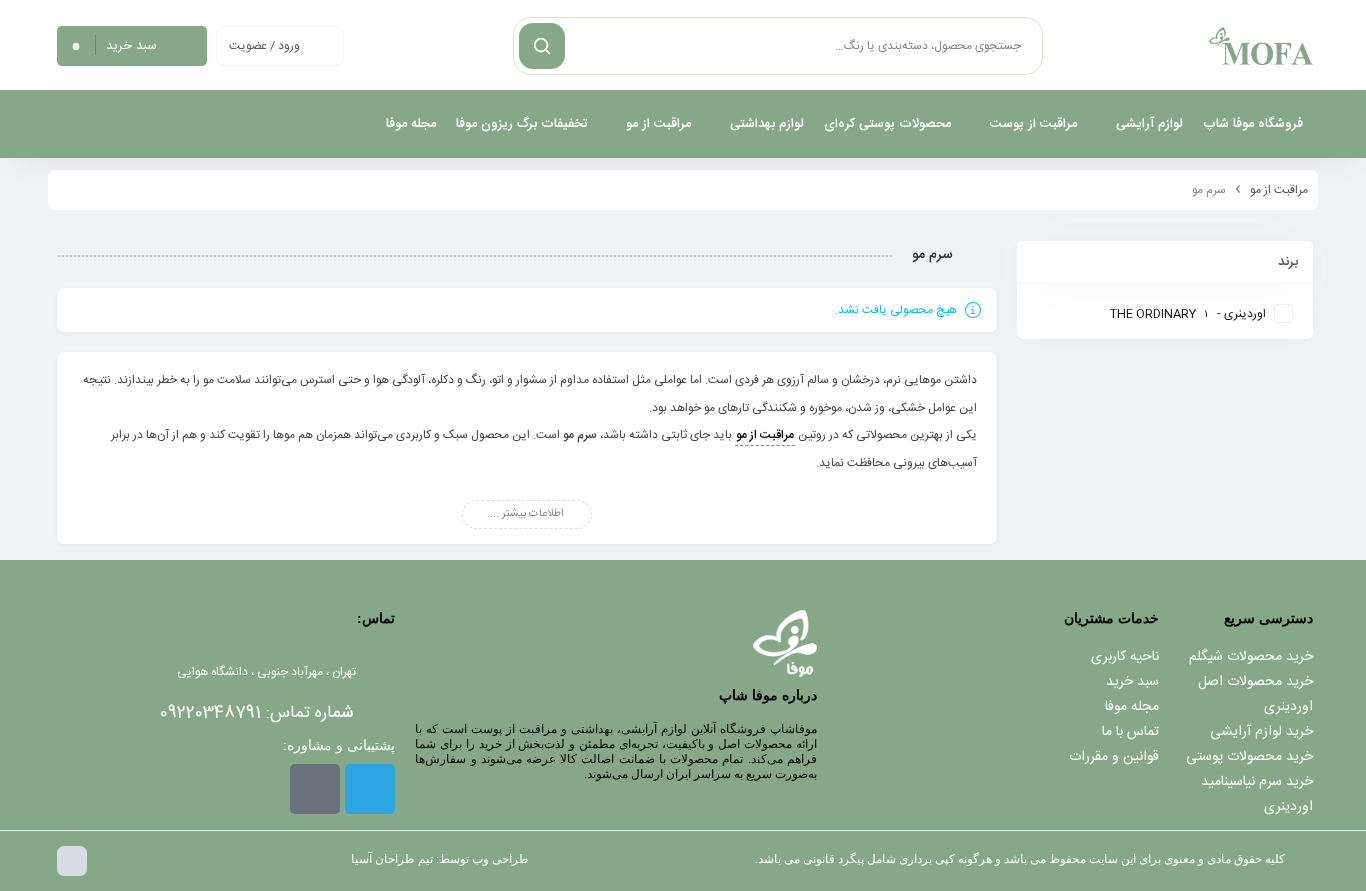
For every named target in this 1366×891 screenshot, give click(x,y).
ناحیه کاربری (1125, 657)
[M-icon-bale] (315, 789)
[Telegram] (370, 789)
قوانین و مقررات (1114, 757)
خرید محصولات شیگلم (1251, 657)
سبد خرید (1132, 682)
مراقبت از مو (1279, 190)
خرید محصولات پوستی (1249, 757)
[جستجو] (542, 46)
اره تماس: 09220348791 (256, 713)
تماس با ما (1130, 732)
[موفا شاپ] (1261, 46)
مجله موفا (1132, 707)
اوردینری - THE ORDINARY (1188, 314)
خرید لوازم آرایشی (1261, 732)
